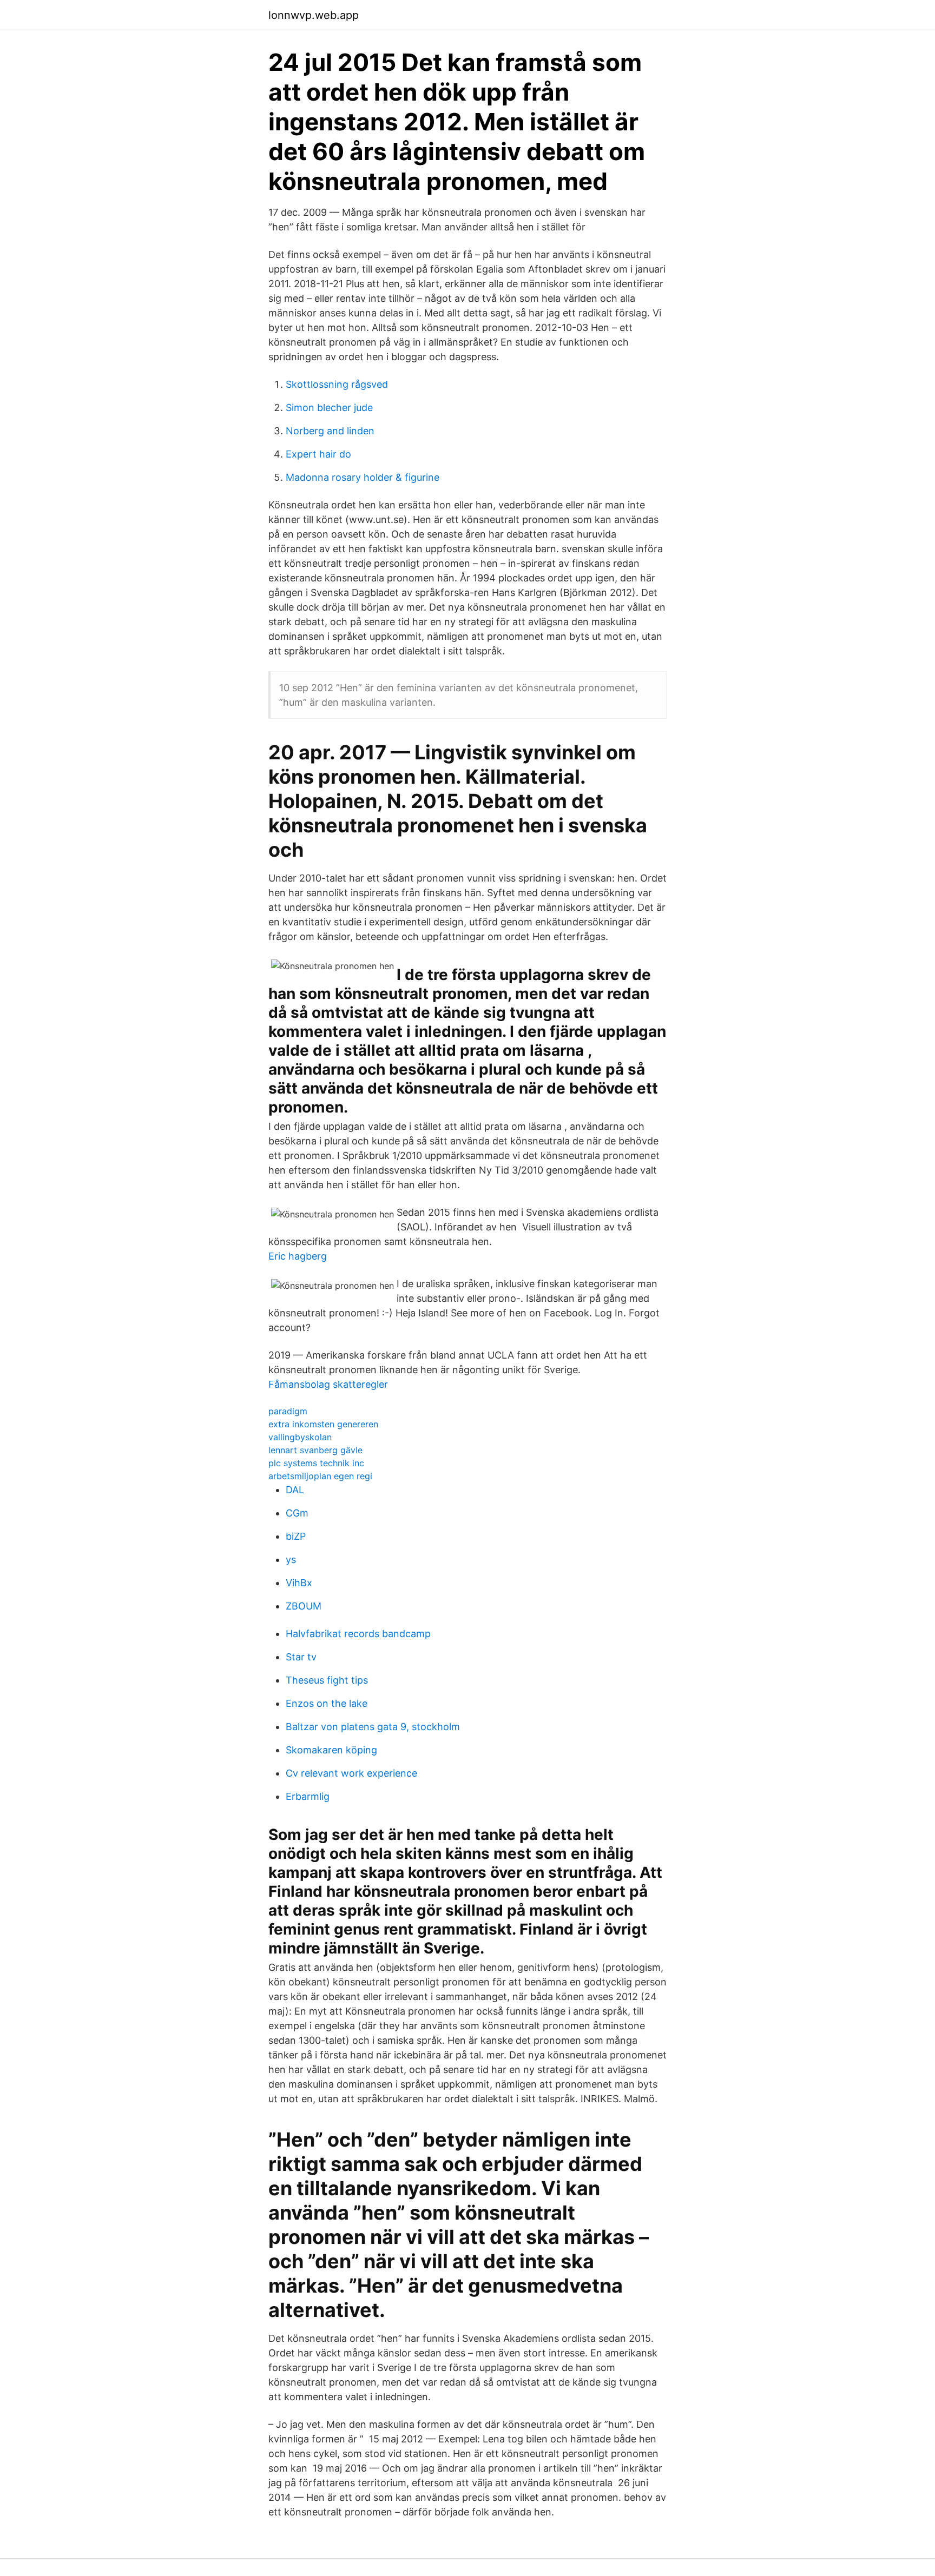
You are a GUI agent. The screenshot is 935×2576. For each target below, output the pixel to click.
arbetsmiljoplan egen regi (320, 1476)
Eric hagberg (298, 1256)
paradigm (288, 1411)
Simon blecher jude (329, 408)
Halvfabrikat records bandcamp (358, 1634)
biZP (296, 1536)
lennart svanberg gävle (315, 1450)
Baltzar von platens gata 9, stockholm (373, 1727)
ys (291, 1559)
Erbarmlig (308, 1796)
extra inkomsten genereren (323, 1424)
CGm (297, 1513)
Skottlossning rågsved (337, 384)
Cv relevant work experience (351, 1773)
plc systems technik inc (316, 1463)
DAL (295, 1490)
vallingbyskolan (300, 1437)
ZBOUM (304, 1606)
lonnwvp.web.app (314, 15)
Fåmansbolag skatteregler (328, 1384)
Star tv (301, 1657)
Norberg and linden (330, 431)
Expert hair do (318, 454)
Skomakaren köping (331, 1750)
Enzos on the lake (327, 1703)
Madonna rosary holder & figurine (363, 477)
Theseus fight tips (327, 1680)
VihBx (299, 1583)
